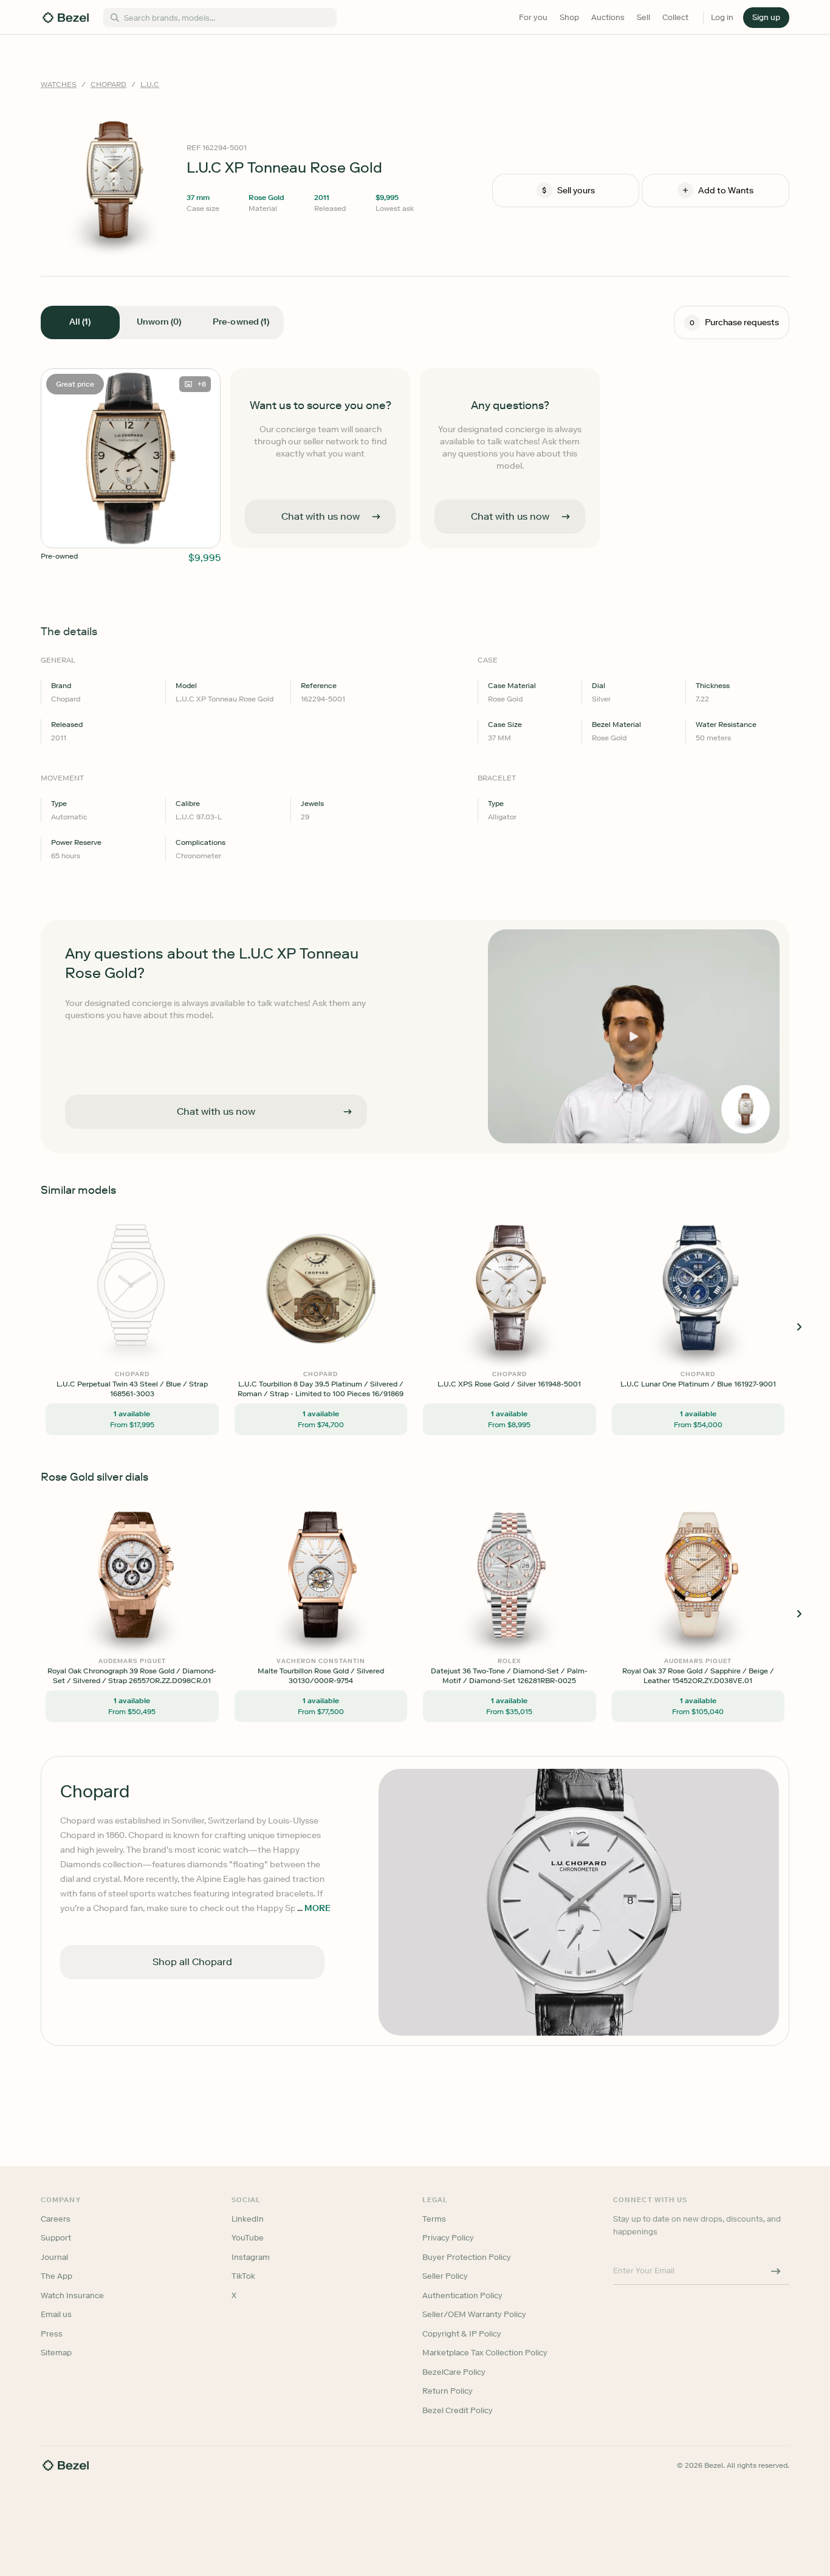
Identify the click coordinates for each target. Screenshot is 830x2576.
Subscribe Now (350, 1341)
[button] (351, 1227)
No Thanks (351, 1373)
